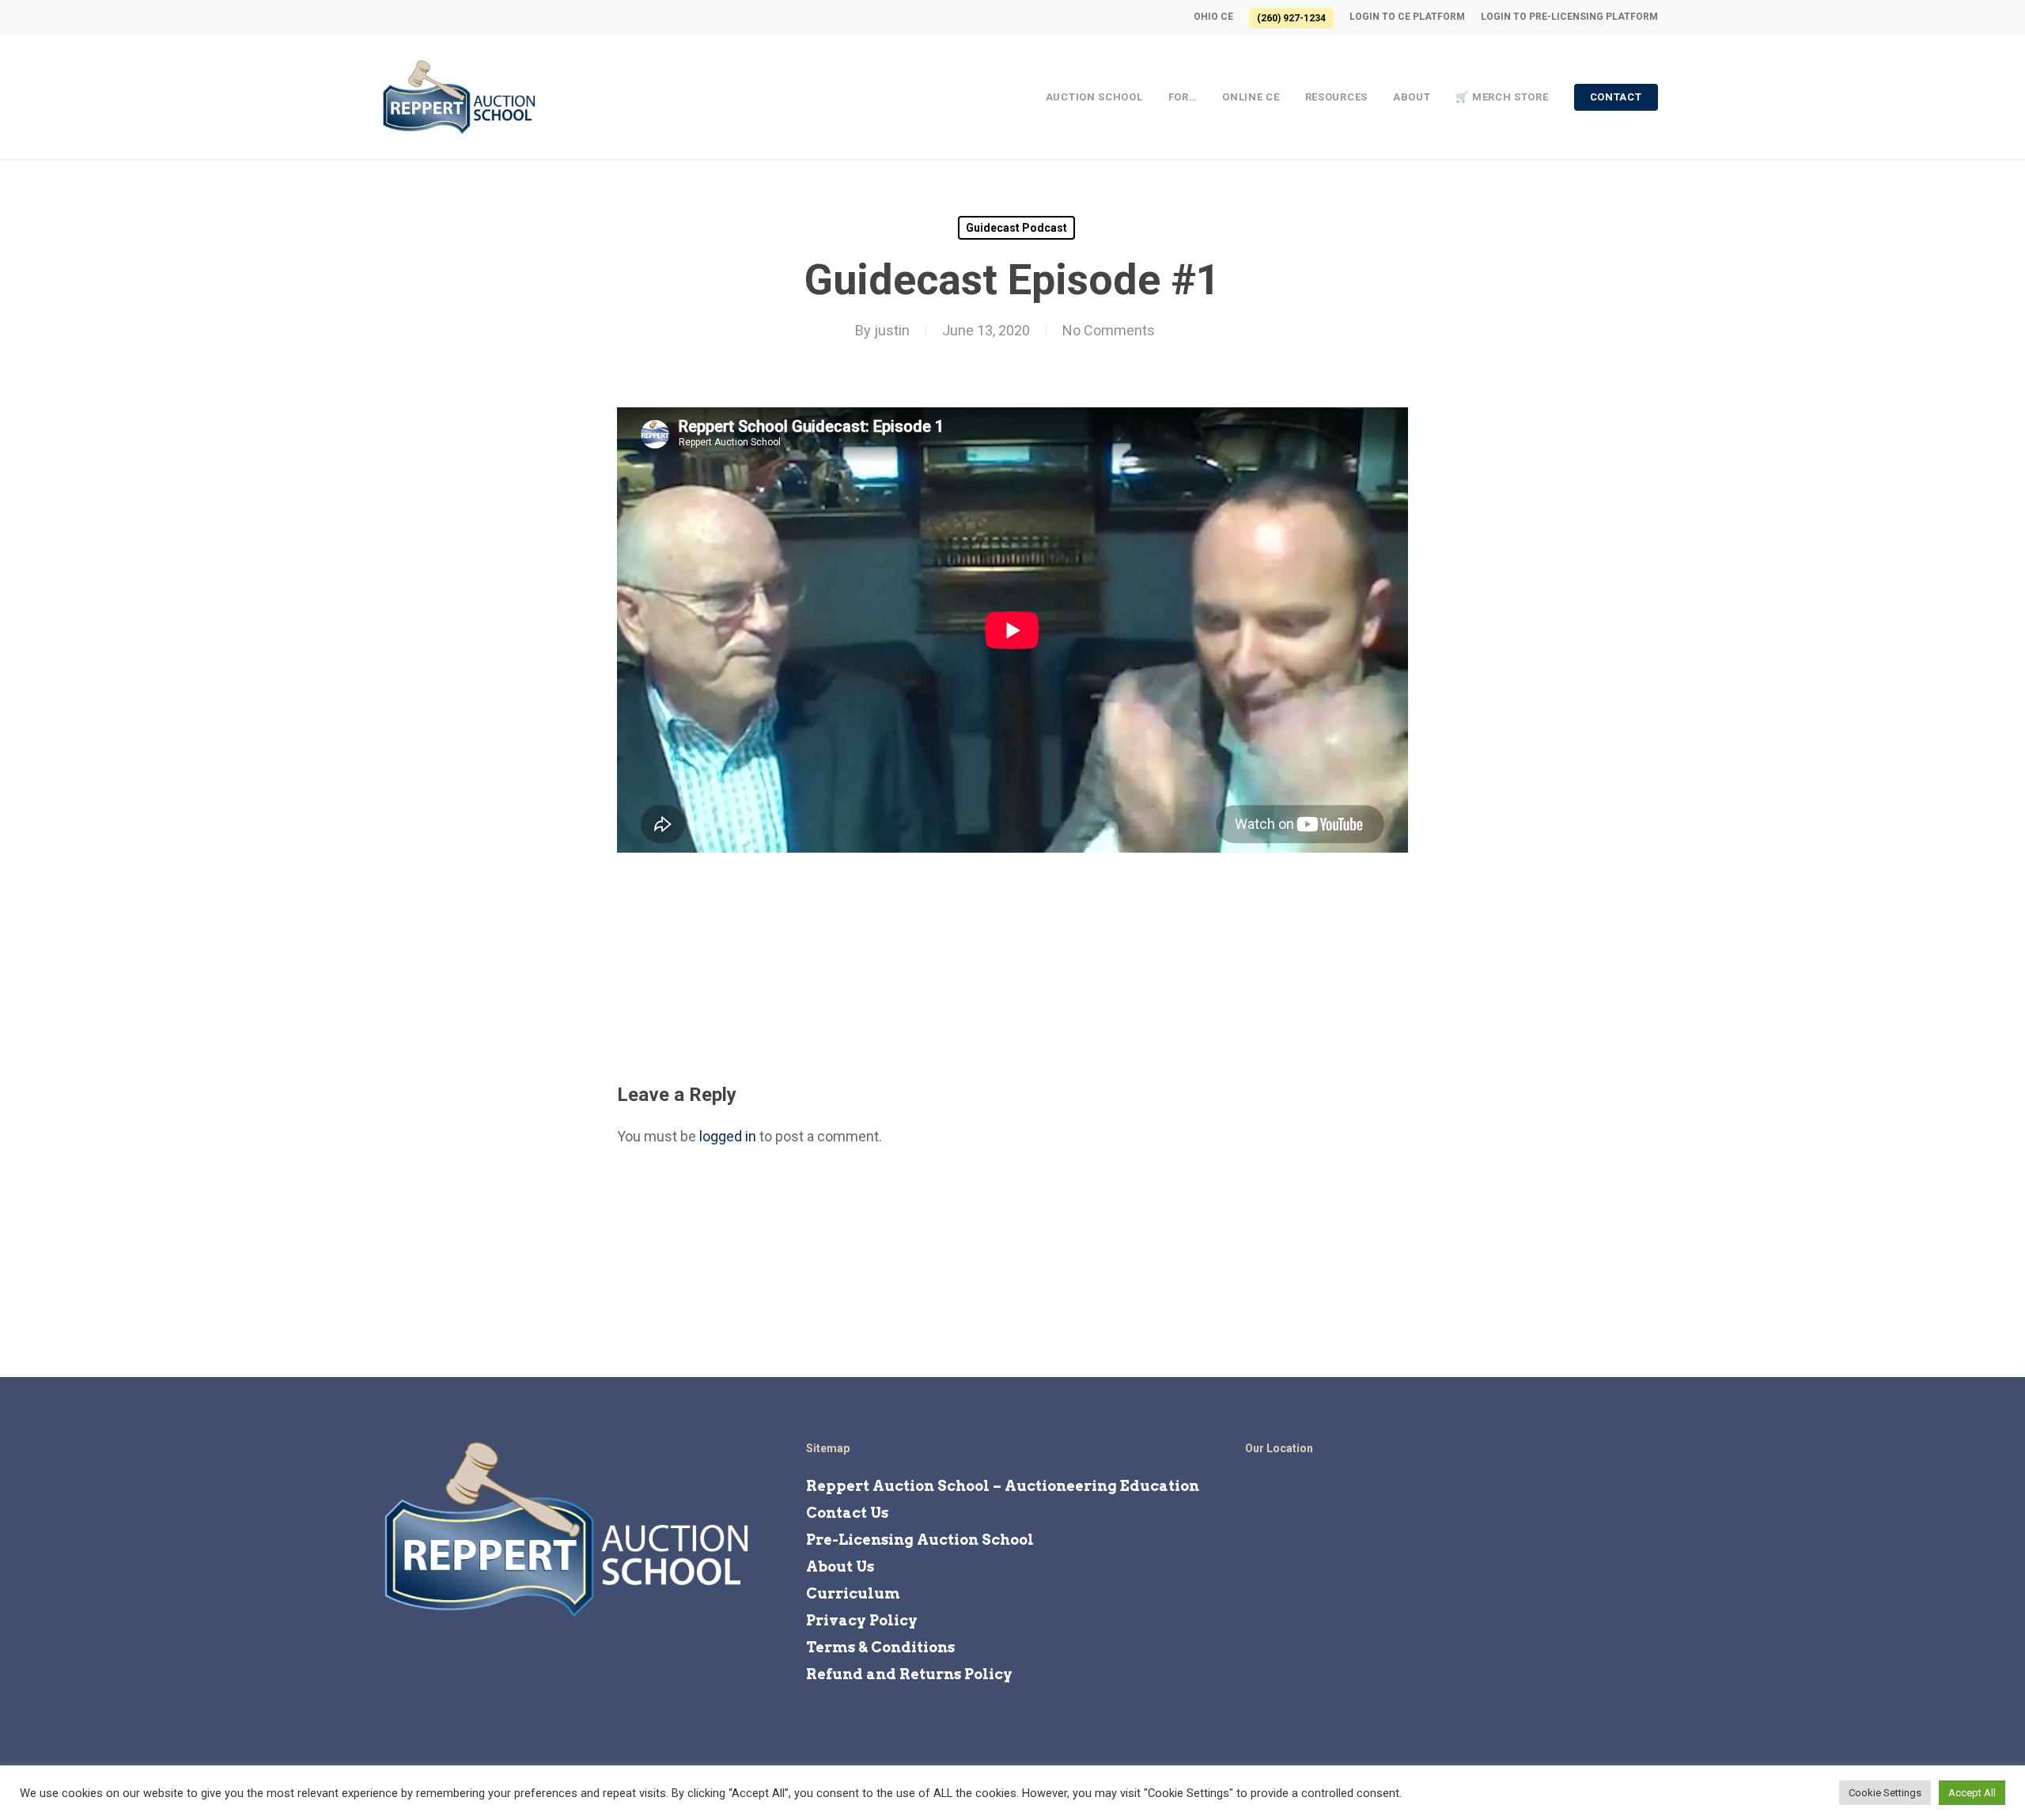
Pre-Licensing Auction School (920, 1540)
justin (892, 330)
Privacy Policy (862, 1620)
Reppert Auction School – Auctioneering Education (1003, 1486)
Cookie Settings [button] (1885, 1793)
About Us (840, 1566)
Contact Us (847, 1513)
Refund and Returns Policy (909, 1674)
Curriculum (853, 1593)
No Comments (1109, 330)
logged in (728, 1136)
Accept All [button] (1972, 1793)
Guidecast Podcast (1016, 228)
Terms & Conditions (880, 1647)
